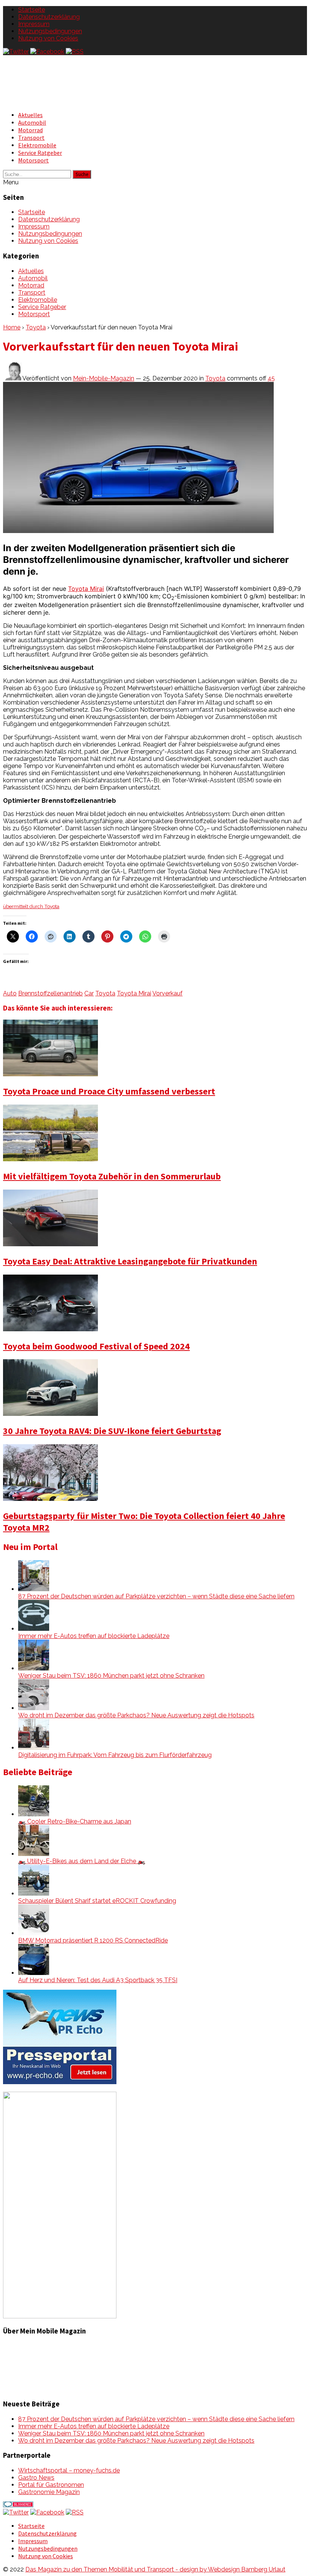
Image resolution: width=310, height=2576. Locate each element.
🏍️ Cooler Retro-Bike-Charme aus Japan (75, 1821)
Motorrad (30, 130)
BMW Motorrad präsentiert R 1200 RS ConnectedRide (93, 1940)
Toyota (36, 327)
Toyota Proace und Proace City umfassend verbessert (109, 1091)
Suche (82, 174)
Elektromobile (37, 145)
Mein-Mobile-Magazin (104, 378)
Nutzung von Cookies (48, 38)
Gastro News (36, 2478)
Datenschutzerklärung (49, 17)
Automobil (32, 122)
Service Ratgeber (40, 153)
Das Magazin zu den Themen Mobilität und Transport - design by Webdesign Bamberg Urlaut (155, 2569)
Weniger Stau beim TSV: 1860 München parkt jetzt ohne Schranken (111, 1676)
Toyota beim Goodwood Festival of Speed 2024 (96, 1346)
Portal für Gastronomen (51, 2485)
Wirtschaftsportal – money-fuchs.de (69, 2470)
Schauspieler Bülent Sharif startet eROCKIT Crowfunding (97, 1901)
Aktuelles (30, 115)
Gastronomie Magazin (49, 2492)
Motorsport (33, 160)
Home (12, 327)
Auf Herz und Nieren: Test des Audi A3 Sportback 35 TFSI (98, 1980)
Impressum (34, 24)
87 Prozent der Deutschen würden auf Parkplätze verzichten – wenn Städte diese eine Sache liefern (156, 1596)
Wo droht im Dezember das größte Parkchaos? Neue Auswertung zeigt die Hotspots (136, 1715)
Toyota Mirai (86, 589)
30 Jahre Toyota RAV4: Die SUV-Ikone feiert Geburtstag (112, 1431)
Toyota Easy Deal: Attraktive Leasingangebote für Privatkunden (130, 1261)
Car (89, 993)
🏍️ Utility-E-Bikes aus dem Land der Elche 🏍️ (82, 1861)
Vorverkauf (167, 993)
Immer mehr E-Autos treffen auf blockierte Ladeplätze (94, 1636)
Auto (10, 993)
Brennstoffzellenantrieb (50, 993)
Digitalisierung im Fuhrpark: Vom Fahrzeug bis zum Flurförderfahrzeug (115, 1755)
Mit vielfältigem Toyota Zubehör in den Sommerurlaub (112, 1176)
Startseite (32, 10)
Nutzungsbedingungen (50, 31)
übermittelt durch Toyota (31, 906)
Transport (31, 138)
